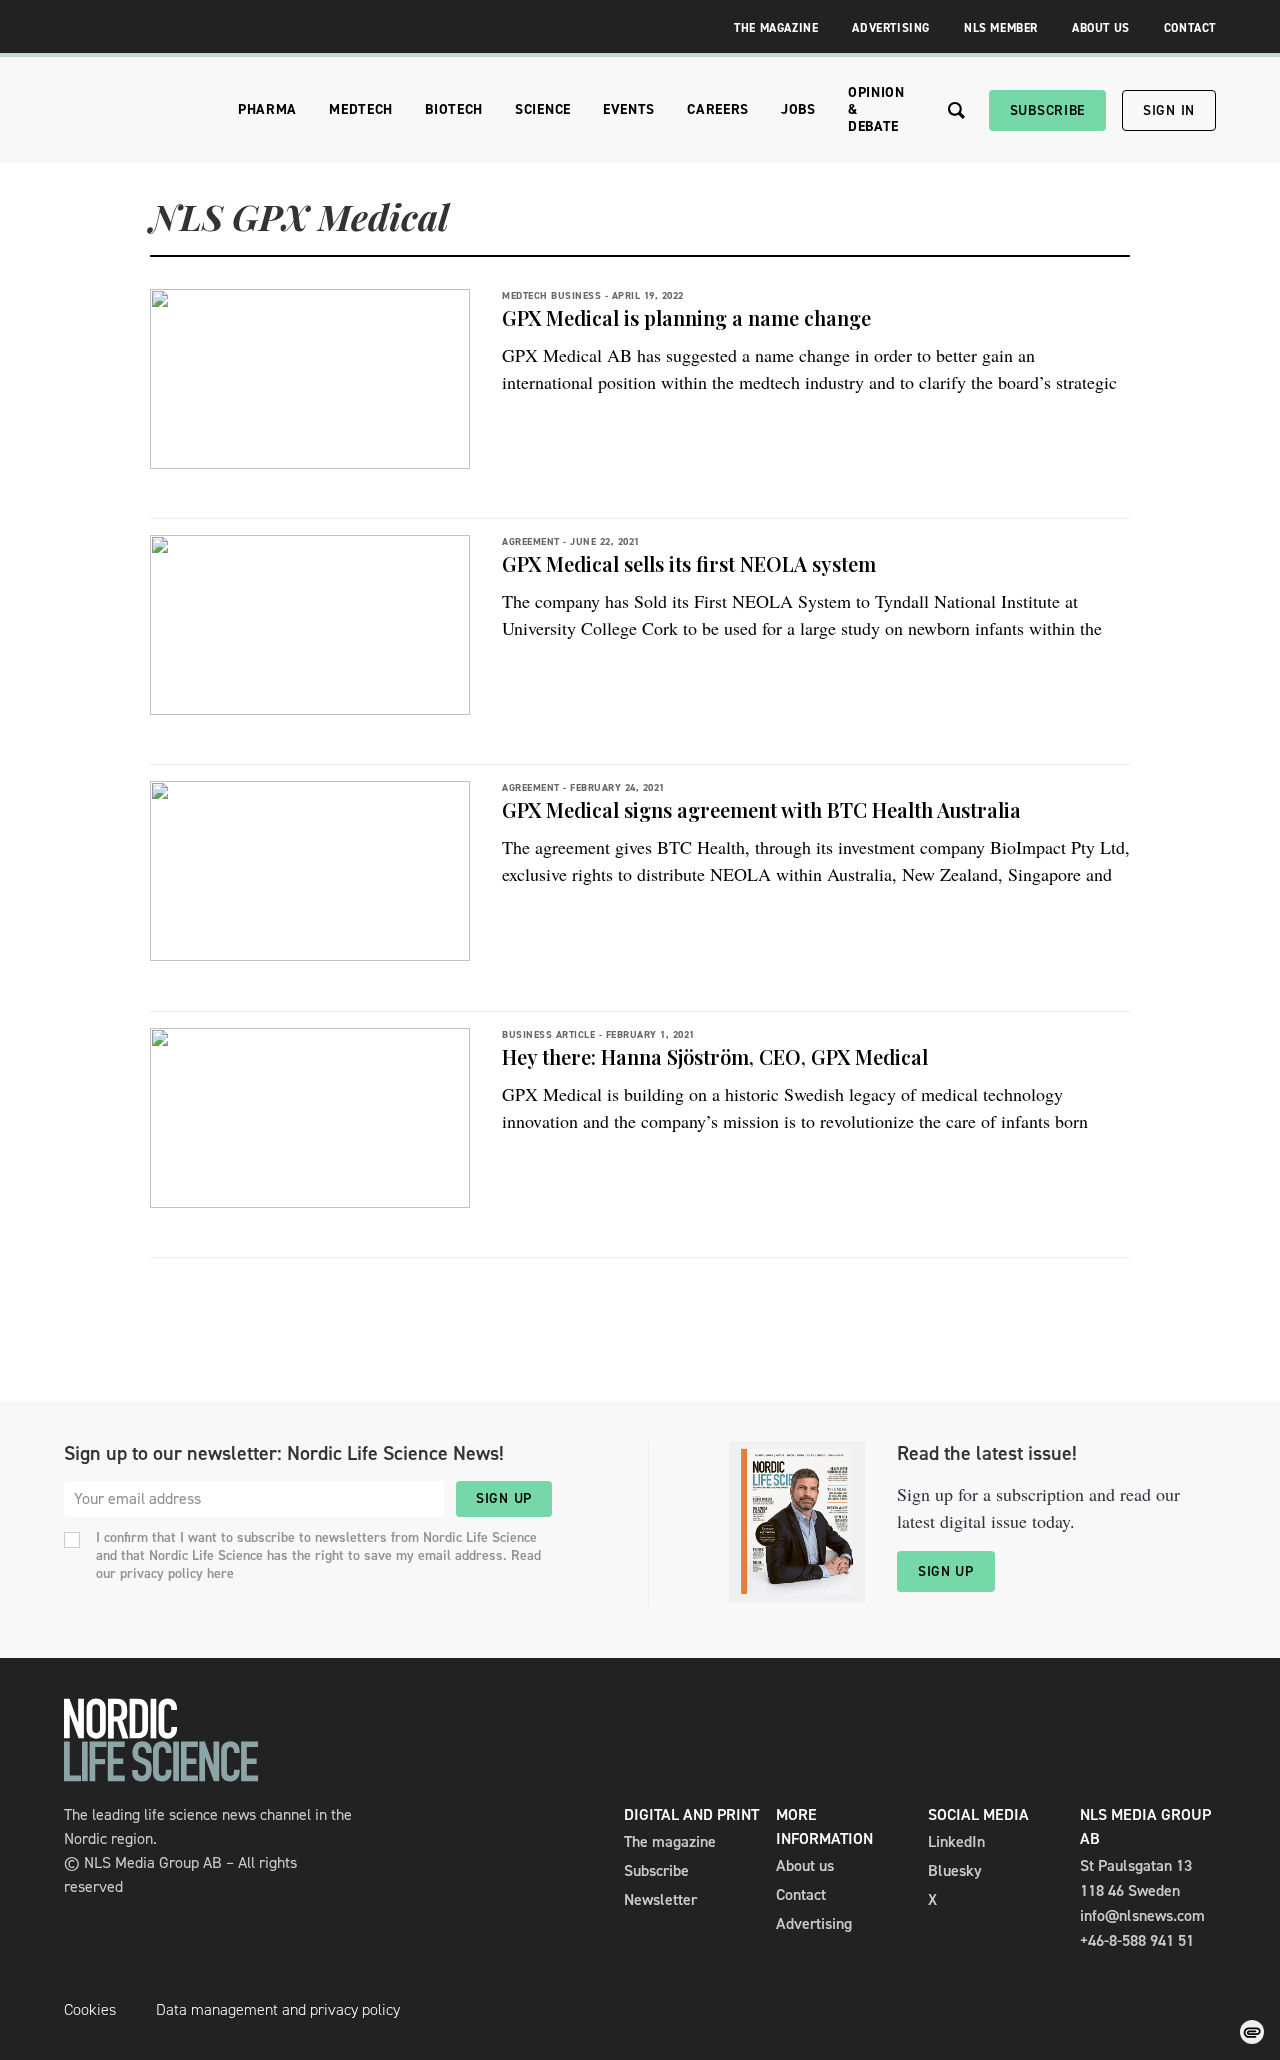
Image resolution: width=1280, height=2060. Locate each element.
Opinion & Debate (876, 109)
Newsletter (660, 1899)
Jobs (798, 109)
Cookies (90, 2009)
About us (805, 1865)
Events (629, 109)
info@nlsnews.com (1142, 1915)
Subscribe (1047, 110)
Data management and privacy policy (278, 2009)
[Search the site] (956, 110)
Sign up (504, 1498)
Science (543, 109)
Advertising (891, 28)
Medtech (361, 109)
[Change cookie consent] (1252, 2032)
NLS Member (1001, 28)
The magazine (670, 1841)
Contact (1190, 28)
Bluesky (955, 1870)
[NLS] (161, 1776)
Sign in (1169, 110)
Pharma (267, 109)
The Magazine (776, 28)
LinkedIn (956, 1841)
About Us (1101, 28)
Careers (718, 109)
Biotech (454, 109)
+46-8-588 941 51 (1137, 1940)
